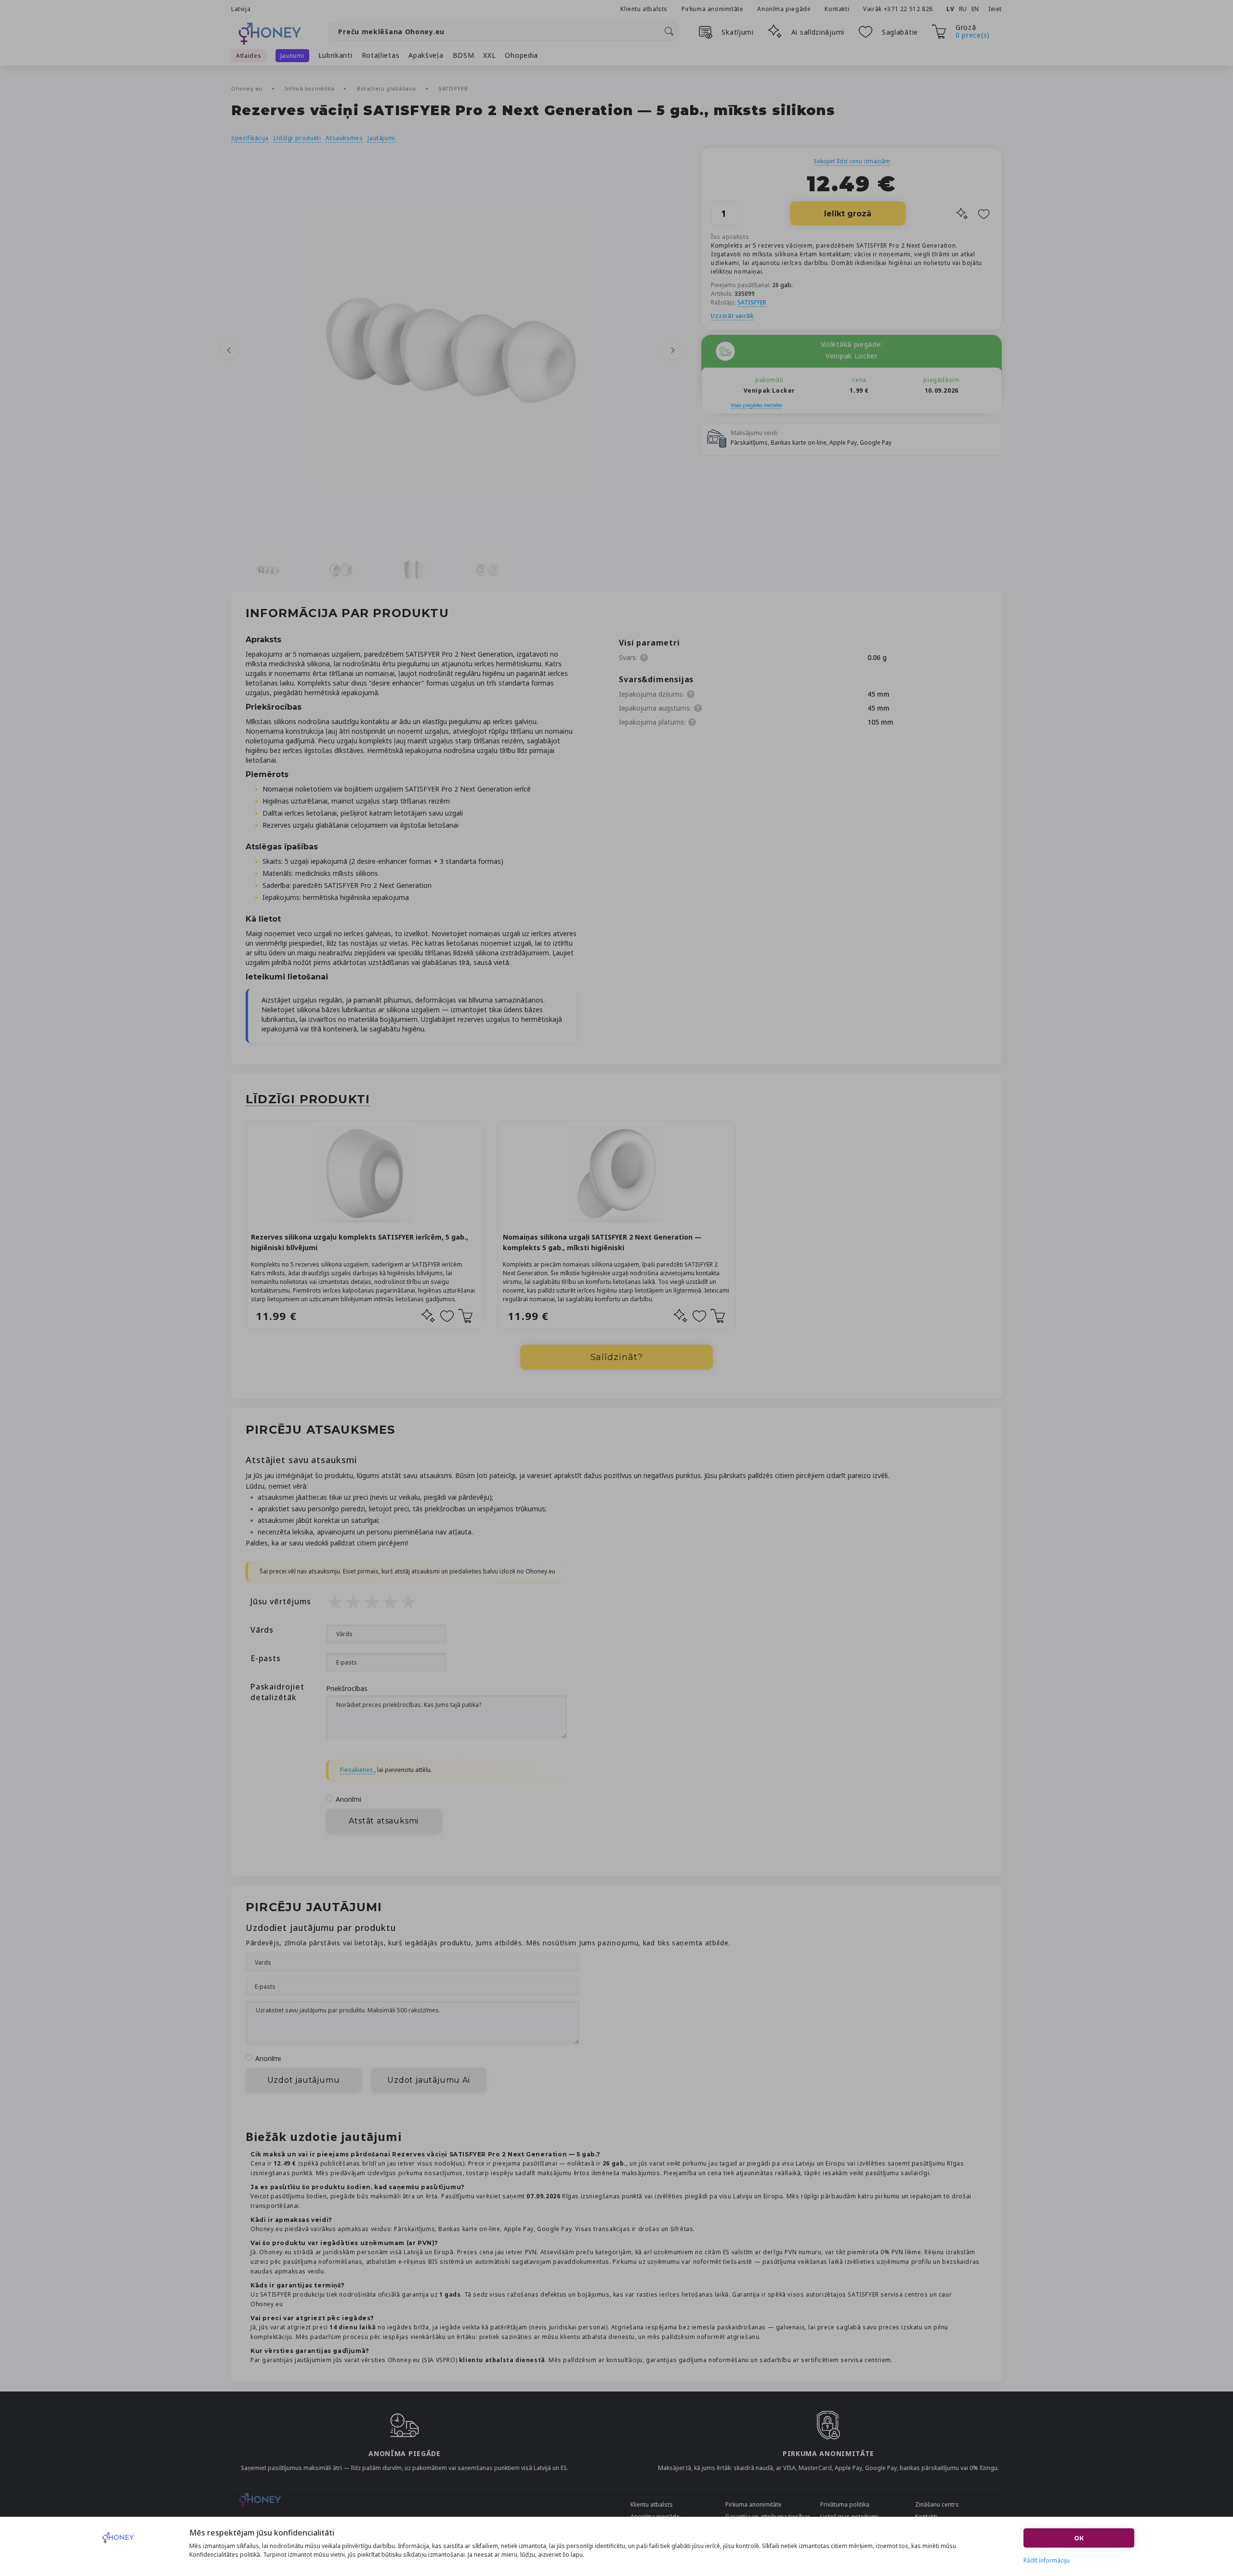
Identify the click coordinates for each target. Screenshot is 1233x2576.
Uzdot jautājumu (304, 2080)
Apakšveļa (426, 55)
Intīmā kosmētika (310, 88)
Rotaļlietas (381, 55)
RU (963, 9)
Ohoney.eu (248, 88)
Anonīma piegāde (784, 9)
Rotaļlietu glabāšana (387, 88)
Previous (229, 350)
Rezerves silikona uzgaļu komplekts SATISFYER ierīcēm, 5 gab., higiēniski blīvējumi (360, 1242)
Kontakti (837, 9)
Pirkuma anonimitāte (712, 9)
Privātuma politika (845, 2504)
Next (673, 350)
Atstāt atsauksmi (384, 1821)
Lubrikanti (335, 55)
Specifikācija (250, 138)
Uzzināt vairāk (732, 316)
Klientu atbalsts (644, 9)
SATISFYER (453, 88)
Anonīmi (348, 1799)
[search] (669, 31)
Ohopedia (521, 55)
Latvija (241, 9)
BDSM (464, 55)
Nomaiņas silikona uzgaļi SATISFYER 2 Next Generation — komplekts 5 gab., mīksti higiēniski (602, 1242)
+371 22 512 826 (909, 9)
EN (975, 9)
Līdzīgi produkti (297, 138)
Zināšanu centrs (937, 2504)
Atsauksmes (344, 138)
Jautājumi (381, 138)
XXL (489, 55)
